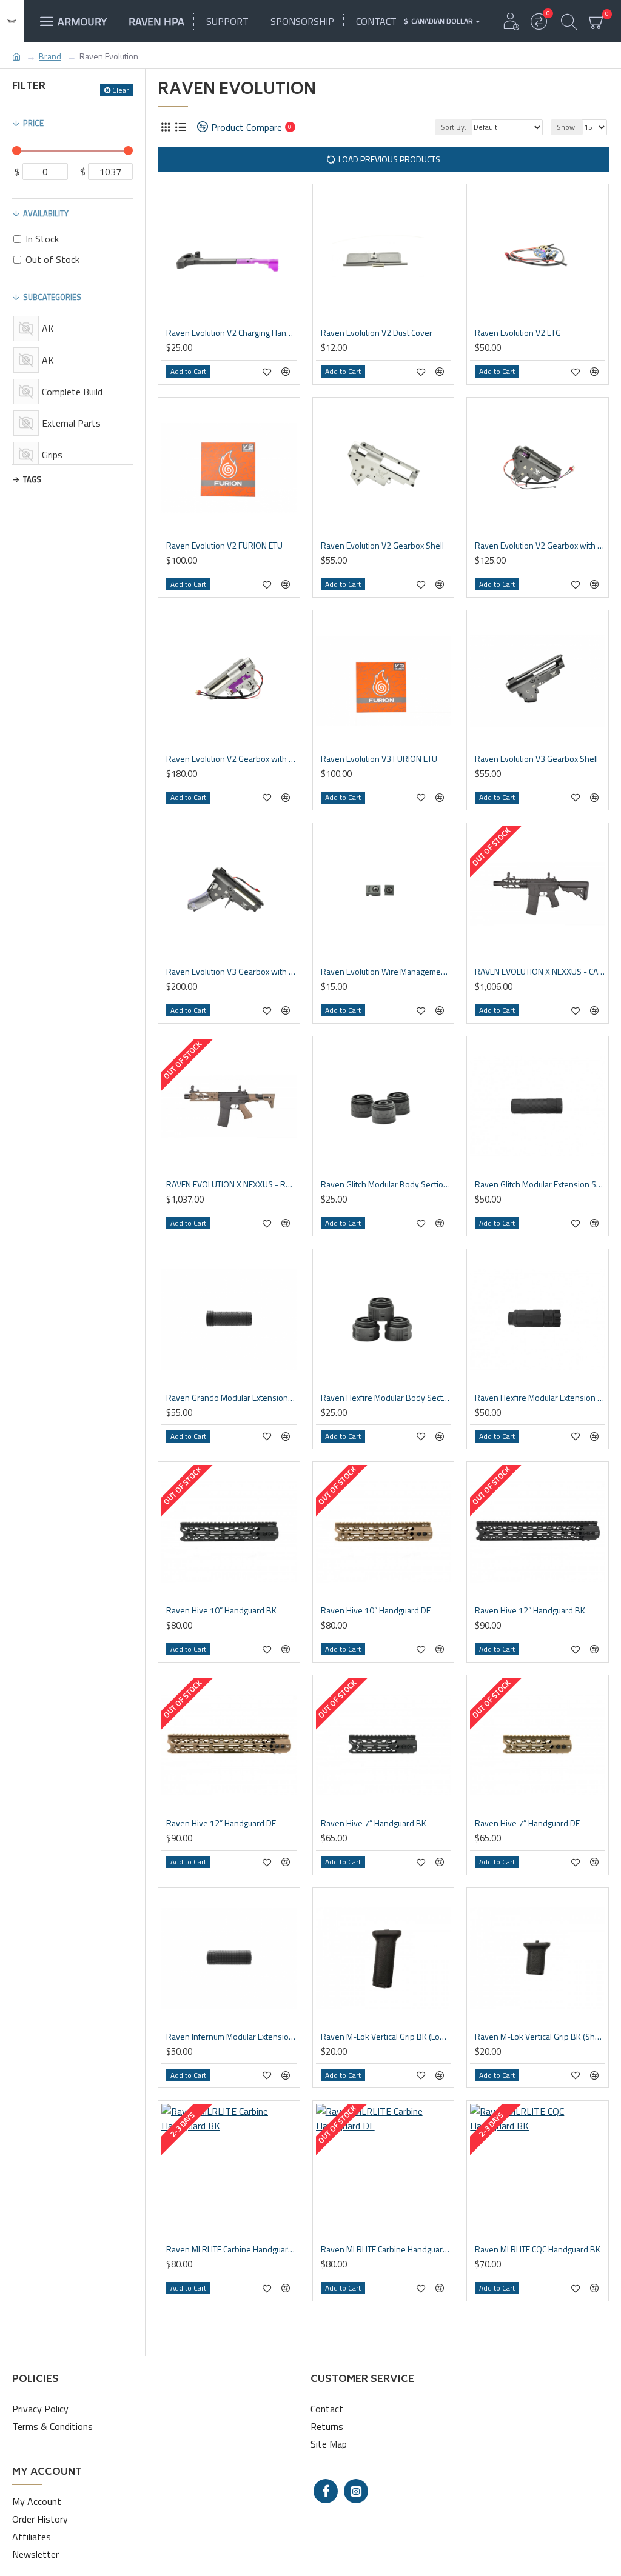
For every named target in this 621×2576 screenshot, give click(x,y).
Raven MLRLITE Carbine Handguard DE (386, 2249)
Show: (567, 127)
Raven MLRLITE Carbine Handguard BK (231, 2249)
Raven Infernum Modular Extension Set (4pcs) (231, 2037)
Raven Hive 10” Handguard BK (221, 1610)
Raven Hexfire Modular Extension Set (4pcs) (540, 1398)
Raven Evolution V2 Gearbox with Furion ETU (231, 759)
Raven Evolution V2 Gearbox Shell (382, 546)
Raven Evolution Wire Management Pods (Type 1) (386, 972)
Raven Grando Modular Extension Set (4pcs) (231, 1398)
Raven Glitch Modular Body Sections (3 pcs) (386, 1184)
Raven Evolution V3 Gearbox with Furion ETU (231, 972)
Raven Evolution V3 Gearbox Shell (536, 759)
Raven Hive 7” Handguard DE (527, 1823)
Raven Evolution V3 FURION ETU (379, 759)
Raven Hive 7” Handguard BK (374, 1823)
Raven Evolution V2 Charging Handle (231, 333)
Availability (46, 213)
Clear (120, 90)
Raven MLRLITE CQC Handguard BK (538, 2249)
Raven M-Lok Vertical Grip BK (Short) (540, 2037)
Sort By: (454, 127)
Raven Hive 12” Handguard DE (221, 1823)
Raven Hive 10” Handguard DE (376, 1610)
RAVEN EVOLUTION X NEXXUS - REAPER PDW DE (231, 1184)
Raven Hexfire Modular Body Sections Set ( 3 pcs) (386, 1398)
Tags (32, 479)
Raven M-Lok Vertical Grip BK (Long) (386, 2037)
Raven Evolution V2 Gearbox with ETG (540, 546)
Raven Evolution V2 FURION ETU (224, 546)
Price (33, 123)
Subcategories (52, 297)
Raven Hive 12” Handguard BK (530, 1610)
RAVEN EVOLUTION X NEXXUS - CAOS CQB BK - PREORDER (540, 972)
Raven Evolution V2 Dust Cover (377, 333)
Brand (50, 56)
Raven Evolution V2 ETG (518, 333)
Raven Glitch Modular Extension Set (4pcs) (540, 1184)
